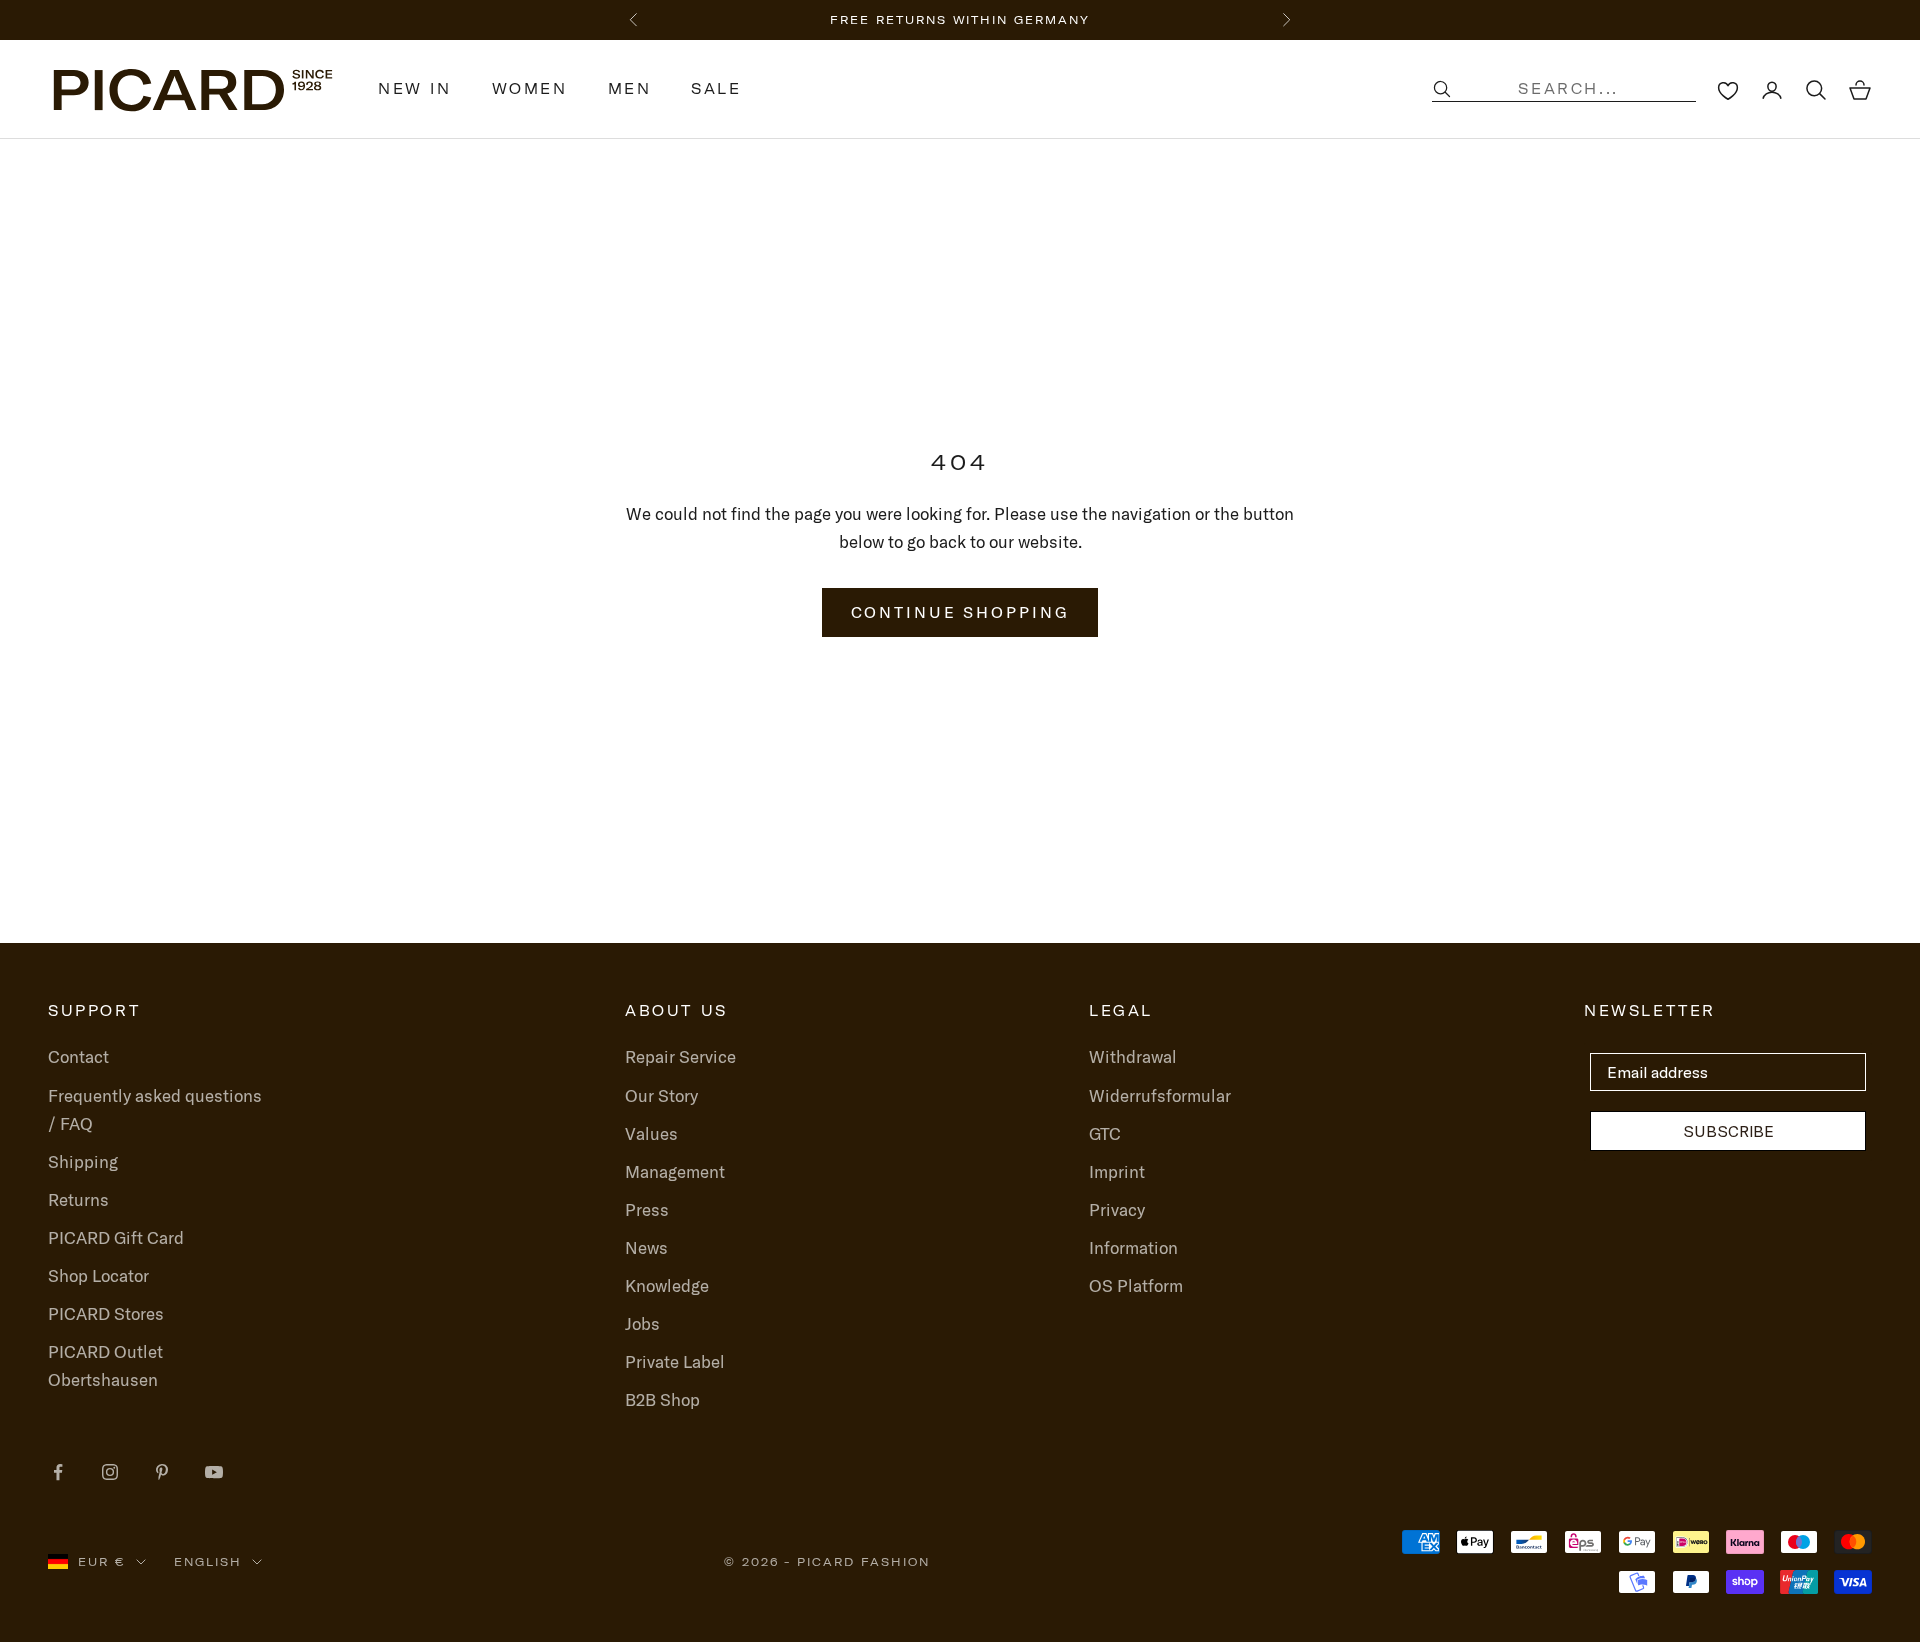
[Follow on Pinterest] (162, 1472)
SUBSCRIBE (1728, 1131)
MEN (630, 89)
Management (675, 1171)
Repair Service (680, 1056)
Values (651, 1133)
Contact (78, 1056)
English (208, 1562)
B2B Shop (662, 1399)
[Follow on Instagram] (110, 1472)
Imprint (1117, 1171)
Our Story (661, 1095)
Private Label (675, 1361)
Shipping (83, 1161)
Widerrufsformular (1160, 1095)
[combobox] (1585, 89)
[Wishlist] (1728, 90)
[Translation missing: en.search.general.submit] (1442, 89)
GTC (1105, 1133)
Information (1133, 1247)
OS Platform (1136, 1285)
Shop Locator (98, 1275)
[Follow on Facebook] (58, 1472)
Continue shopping (960, 612)
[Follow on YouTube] (214, 1472)
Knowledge (667, 1285)
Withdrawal (1133, 1056)
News (646, 1247)
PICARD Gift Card (116, 1237)
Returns (78, 1199)
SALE (716, 89)
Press (647, 1209)
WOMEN (530, 89)
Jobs (642, 1323)
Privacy (1117, 1209)
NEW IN (415, 89)
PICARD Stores (106, 1313)
